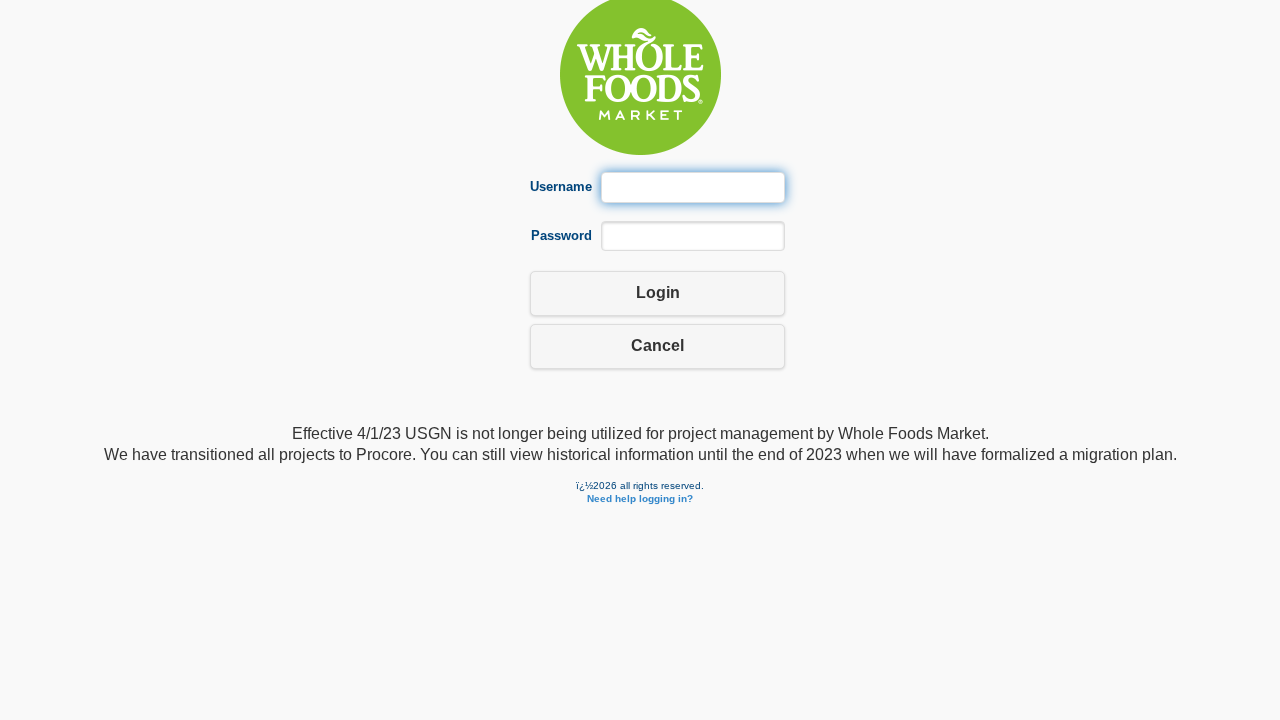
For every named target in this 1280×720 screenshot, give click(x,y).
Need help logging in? (640, 498)
